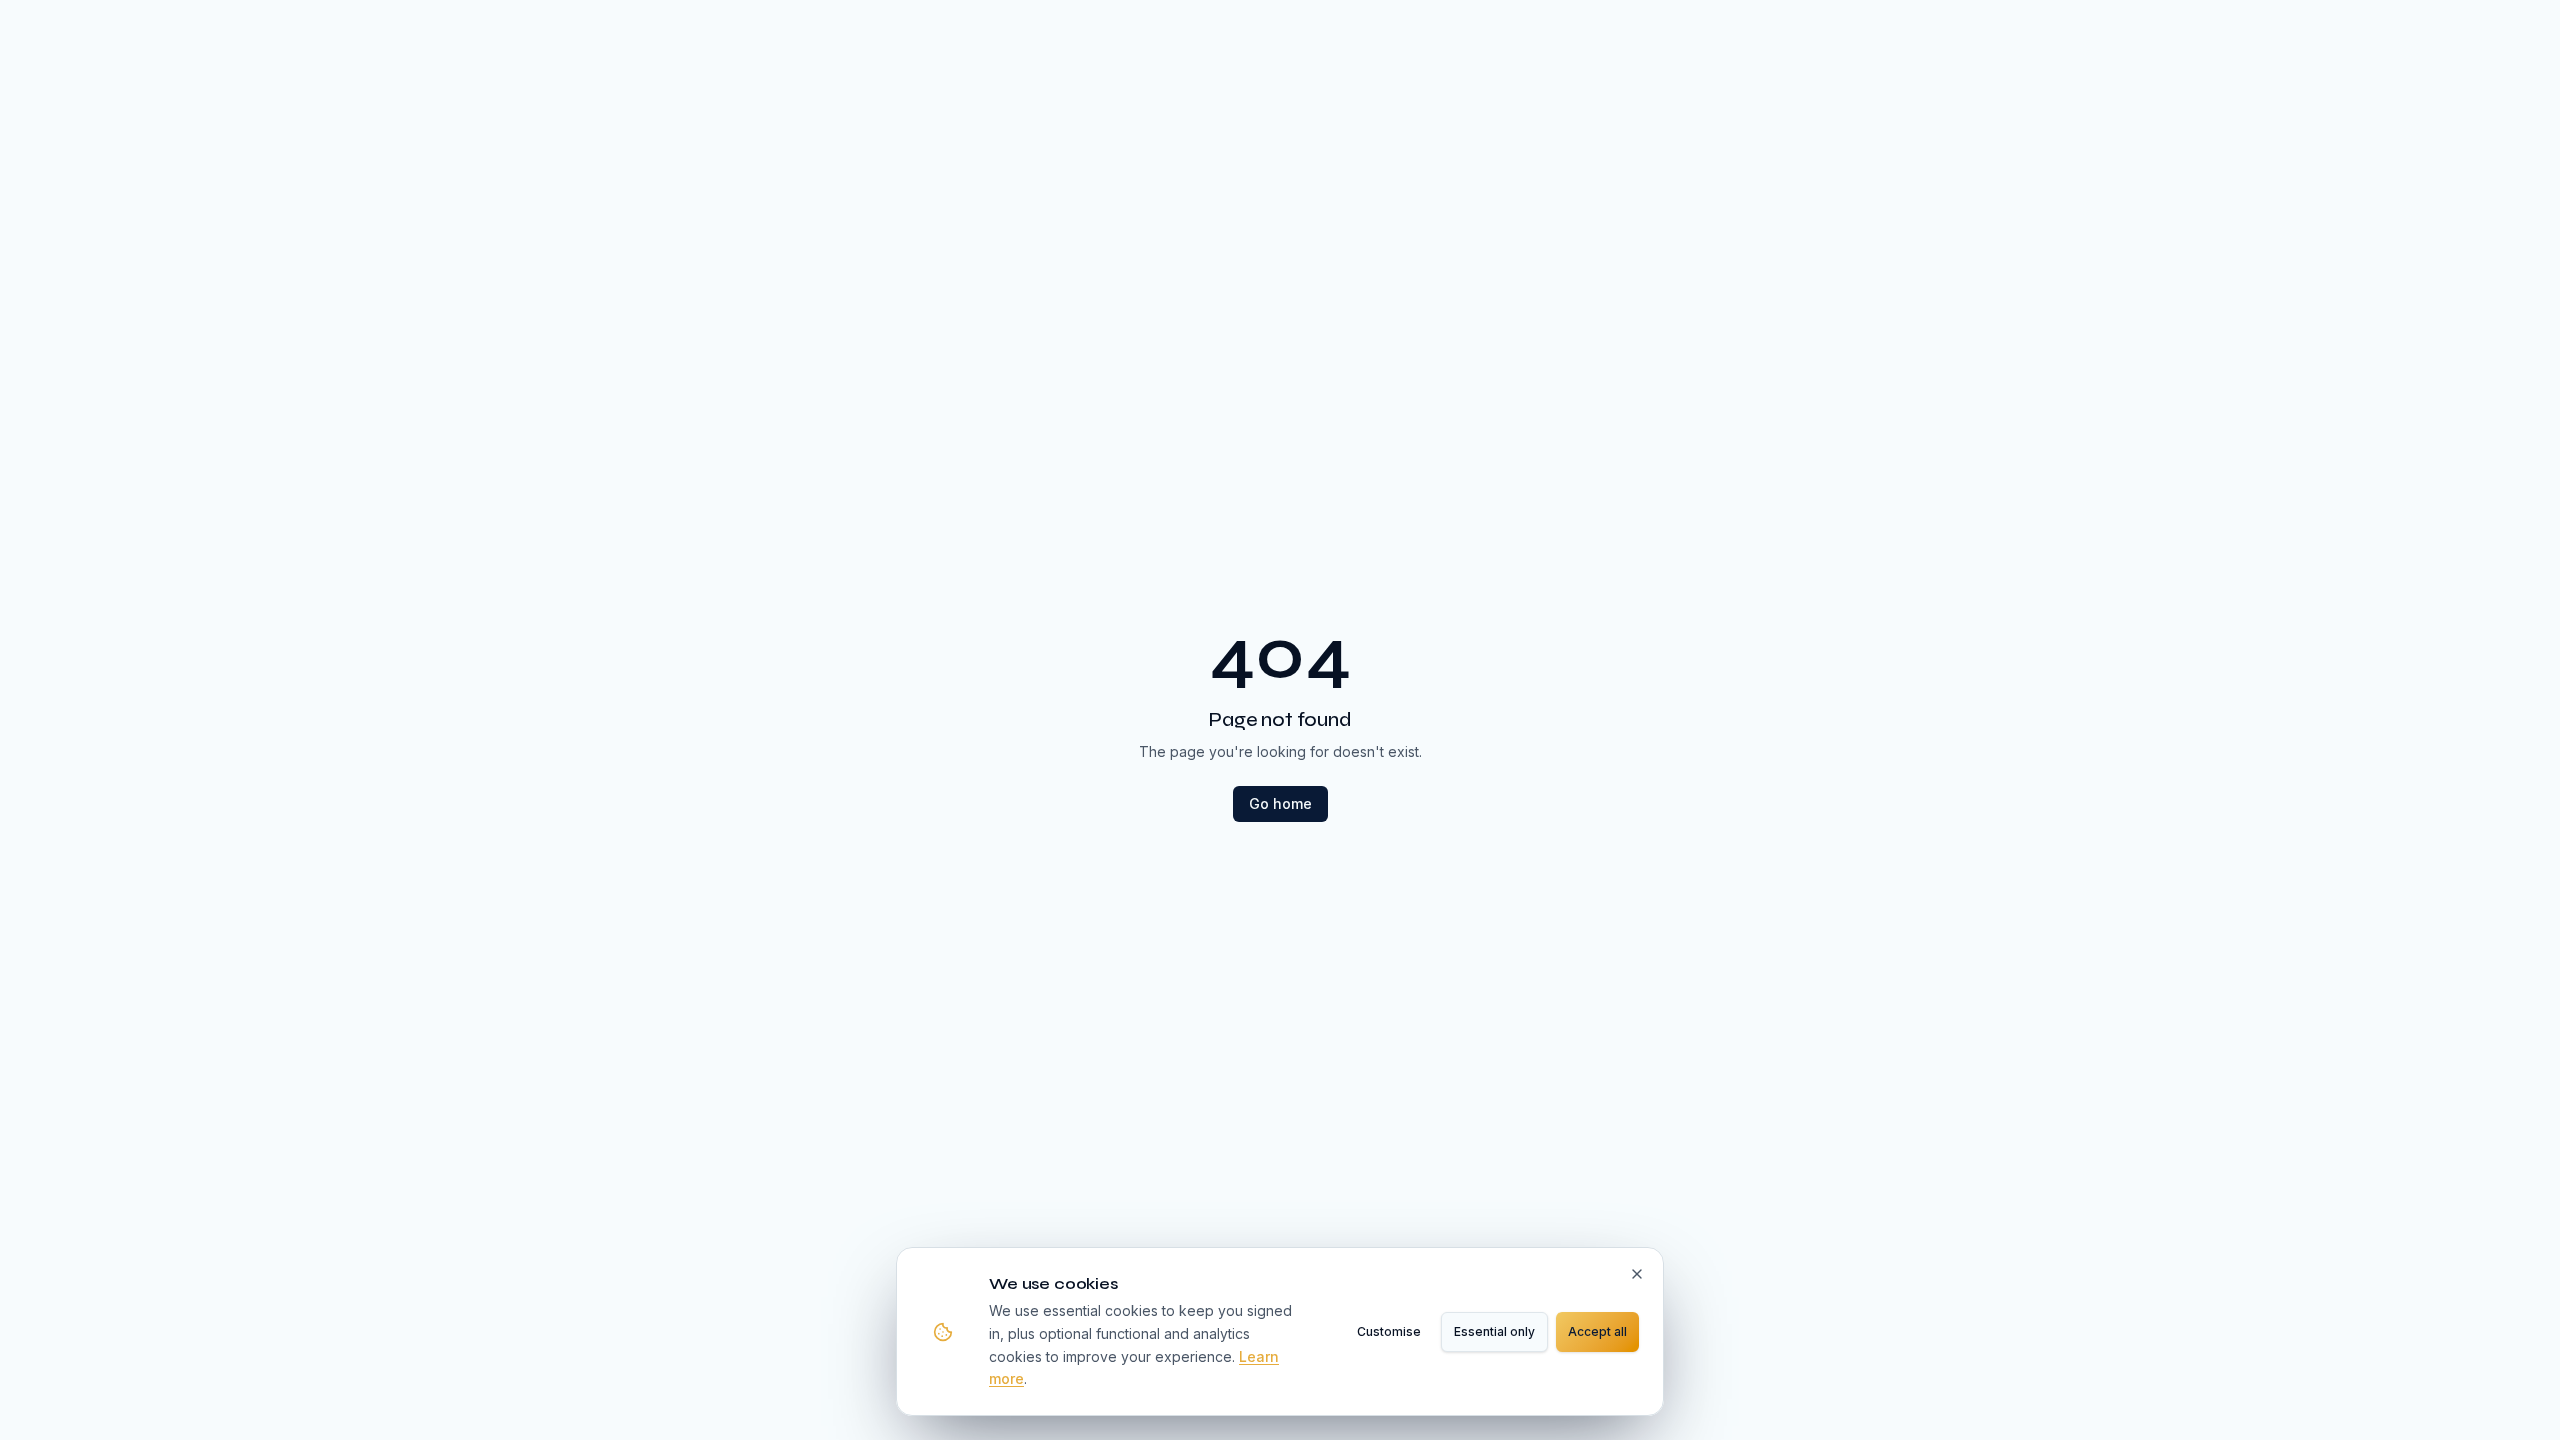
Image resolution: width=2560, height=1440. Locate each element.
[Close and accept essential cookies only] (1637, 1274)
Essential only (1494, 1331)
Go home (1280, 803)
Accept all (1597, 1331)
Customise (1389, 1331)
